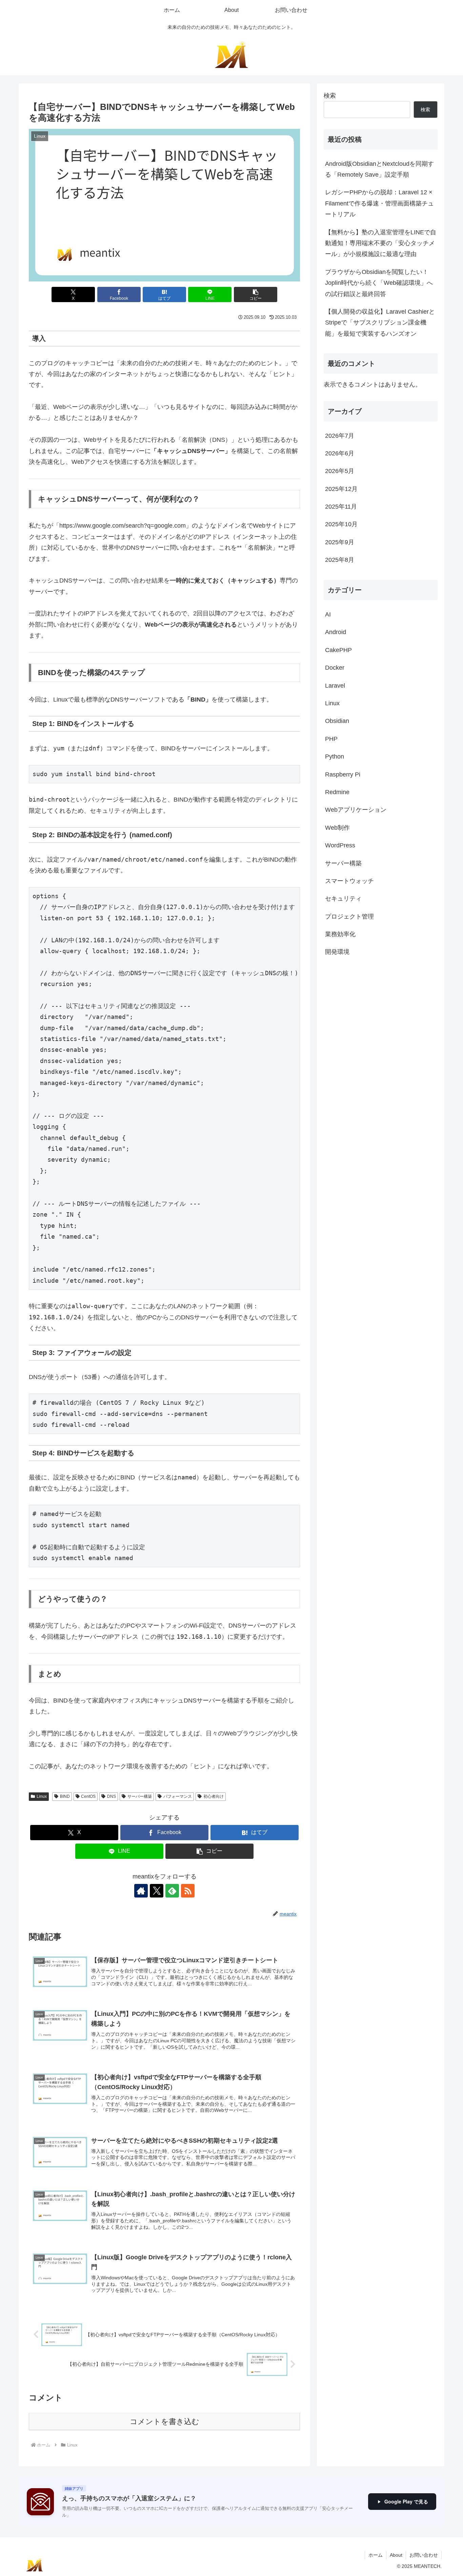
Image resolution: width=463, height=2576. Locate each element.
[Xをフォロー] (157, 1891)
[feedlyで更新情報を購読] (172, 1891)
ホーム (376, 2555)
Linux (42, 1796)
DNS (112, 1796)
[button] (256, 294)
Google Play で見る (406, 2501)
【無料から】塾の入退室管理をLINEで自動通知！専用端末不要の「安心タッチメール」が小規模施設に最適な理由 (381, 243)
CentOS (88, 1796)
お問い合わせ (424, 2555)
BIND (65, 1796)
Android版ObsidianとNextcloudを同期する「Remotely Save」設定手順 (379, 169)
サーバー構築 (140, 1796)
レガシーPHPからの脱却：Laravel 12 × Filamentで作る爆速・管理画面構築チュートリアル (379, 203)
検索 (330, 96)
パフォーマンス (178, 1796)
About (396, 2555)
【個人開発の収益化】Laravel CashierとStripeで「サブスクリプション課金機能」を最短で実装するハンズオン (380, 323)
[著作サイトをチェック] (141, 1891)
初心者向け (214, 1796)
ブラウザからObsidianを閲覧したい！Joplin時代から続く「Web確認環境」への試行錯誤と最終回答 (379, 283)
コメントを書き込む (165, 2422)
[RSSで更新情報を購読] (188, 1891)
